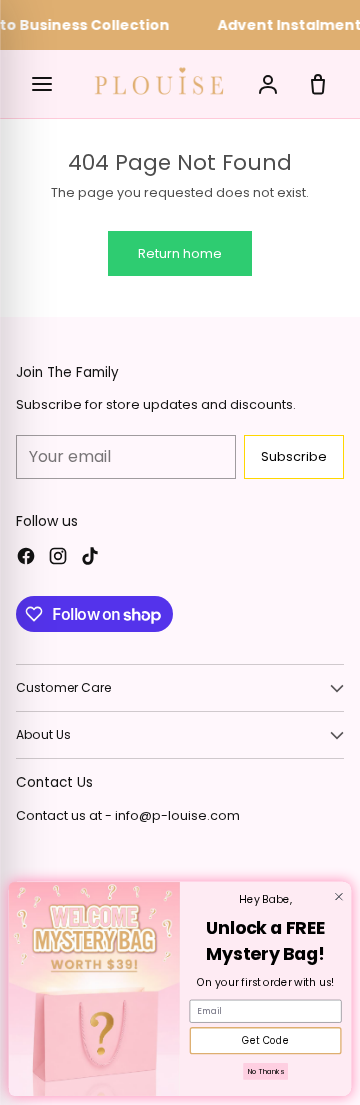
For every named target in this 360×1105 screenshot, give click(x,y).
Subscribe (294, 456)
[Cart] (318, 84)
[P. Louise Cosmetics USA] (159, 80)
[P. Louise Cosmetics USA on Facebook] (26, 559)
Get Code (265, 1041)
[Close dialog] (339, 897)
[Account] (268, 84)
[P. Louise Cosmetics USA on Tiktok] (90, 559)
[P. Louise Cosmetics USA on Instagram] (58, 559)
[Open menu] (42, 84)
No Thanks (266, 1072)
